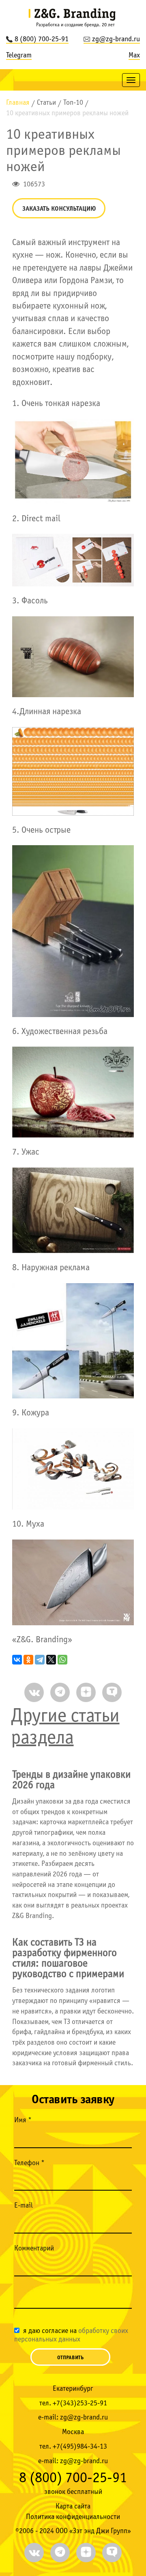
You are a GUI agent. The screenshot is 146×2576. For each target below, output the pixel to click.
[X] (51, 1660)
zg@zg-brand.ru (116, 39)
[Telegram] (40, 1660)
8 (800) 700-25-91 (42, 39)
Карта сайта (73, 2507)
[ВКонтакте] (17, 1660)
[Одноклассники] (28, 1660)
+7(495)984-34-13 (80, 2447)
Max (134, 56)
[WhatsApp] (62, 1660)
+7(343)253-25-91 (80, 2404)
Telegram (19, 56)
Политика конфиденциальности (73, 2517)
